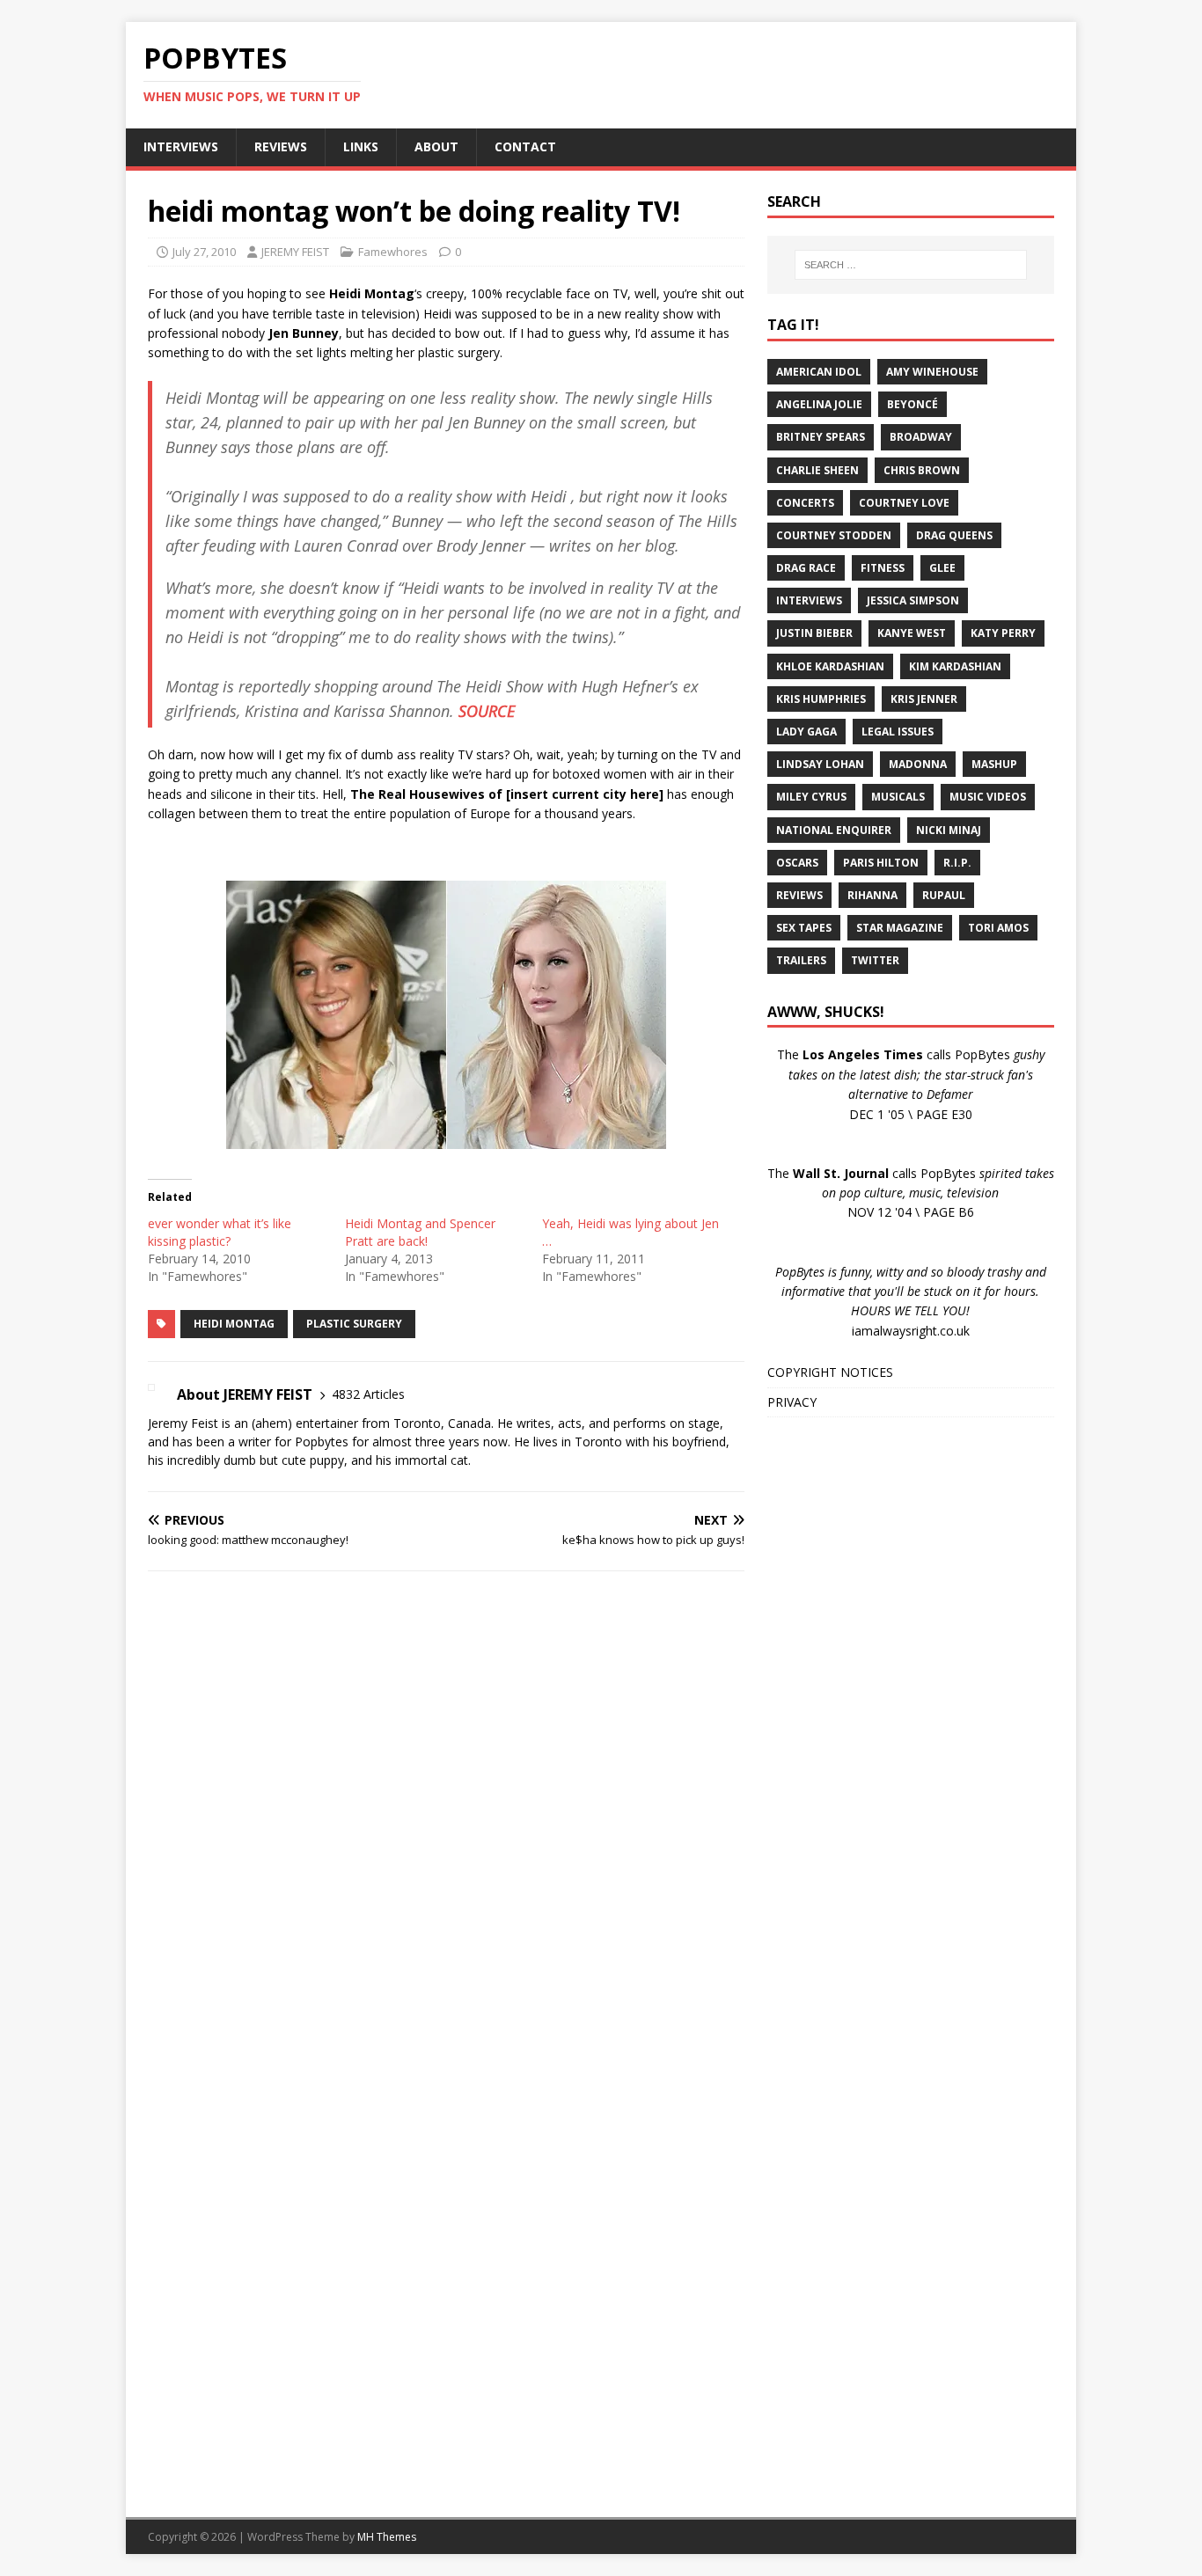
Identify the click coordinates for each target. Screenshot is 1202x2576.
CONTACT (525, 146)
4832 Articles (368, 1394)
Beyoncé (912, 404)
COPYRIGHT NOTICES (830, 1372)
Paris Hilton (881, 863)
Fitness (883, 568)
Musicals (898, 797)
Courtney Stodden (834, 535)
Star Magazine (900, 928)
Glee (942, 568)
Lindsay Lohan (820, 764)
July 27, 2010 (204, 252)
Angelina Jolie (819, 404)
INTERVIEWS (181, 146)
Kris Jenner (924, 699)
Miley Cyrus (811, 797)
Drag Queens (954, 535)
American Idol (819, 372)
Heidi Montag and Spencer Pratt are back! (420, 1232)
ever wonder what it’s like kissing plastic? (220, 1232)
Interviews (809, 600)
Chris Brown (922, 470)
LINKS (361, 146)
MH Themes (387, 2537)
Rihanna (872, 895)
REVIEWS (281, 146)
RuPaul (944, 895)
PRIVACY (792, 1402)
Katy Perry (1003, 633)
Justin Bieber (814, 633)
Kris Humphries (821, 699)
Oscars (797, 863)
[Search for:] (911, 265)
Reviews (799, 895)
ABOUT (436, 146)
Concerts (805, 503)
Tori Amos (998, 928)
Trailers (801, 960)
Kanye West (912, 633)
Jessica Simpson (913, 600)
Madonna (918, 764)
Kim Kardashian (955, 666)
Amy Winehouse (932, 372)
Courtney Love (904, 503)
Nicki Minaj (949, 830)
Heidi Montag (234, 1324)
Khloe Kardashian (830, 666)
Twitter (875, 960)
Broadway (921, 437)
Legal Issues (898, 732)
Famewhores (393, 252)
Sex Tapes (804, 928)
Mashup (994, 764)
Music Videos (988, 797)
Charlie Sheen (817, 470)
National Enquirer (834, 830)
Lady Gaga (806, 732)
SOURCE (487, 711)
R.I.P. (957, 863)
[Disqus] (446, 1813)
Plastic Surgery (354, 1324)
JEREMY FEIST (295, 252)
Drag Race (806, 568)
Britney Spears (821, 437)
